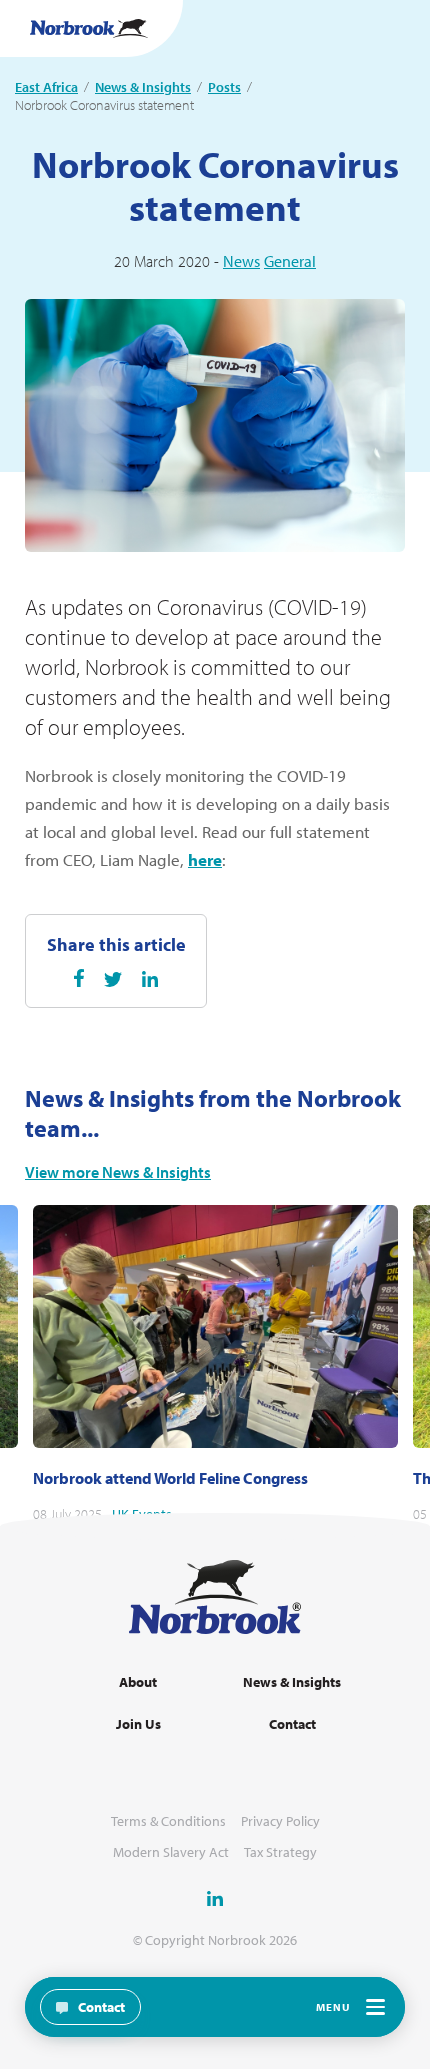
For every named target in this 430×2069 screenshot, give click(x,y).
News (241, 261)
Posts (224, 87)
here (205, 859)
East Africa (46, 87)
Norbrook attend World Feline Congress (170, 1478)
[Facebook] (79, 978)
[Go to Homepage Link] (89, 28)
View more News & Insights (118, 1172)
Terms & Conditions (168, 1821)
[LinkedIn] (150, 979)
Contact (292, 1724)
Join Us (138, 1724)
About (138, 1682)
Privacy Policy (280, 1821)
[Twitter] (113, 979)
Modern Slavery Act (171, 1852)
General (290, 261)
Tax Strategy (280, 1852)
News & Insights (143, 87)
